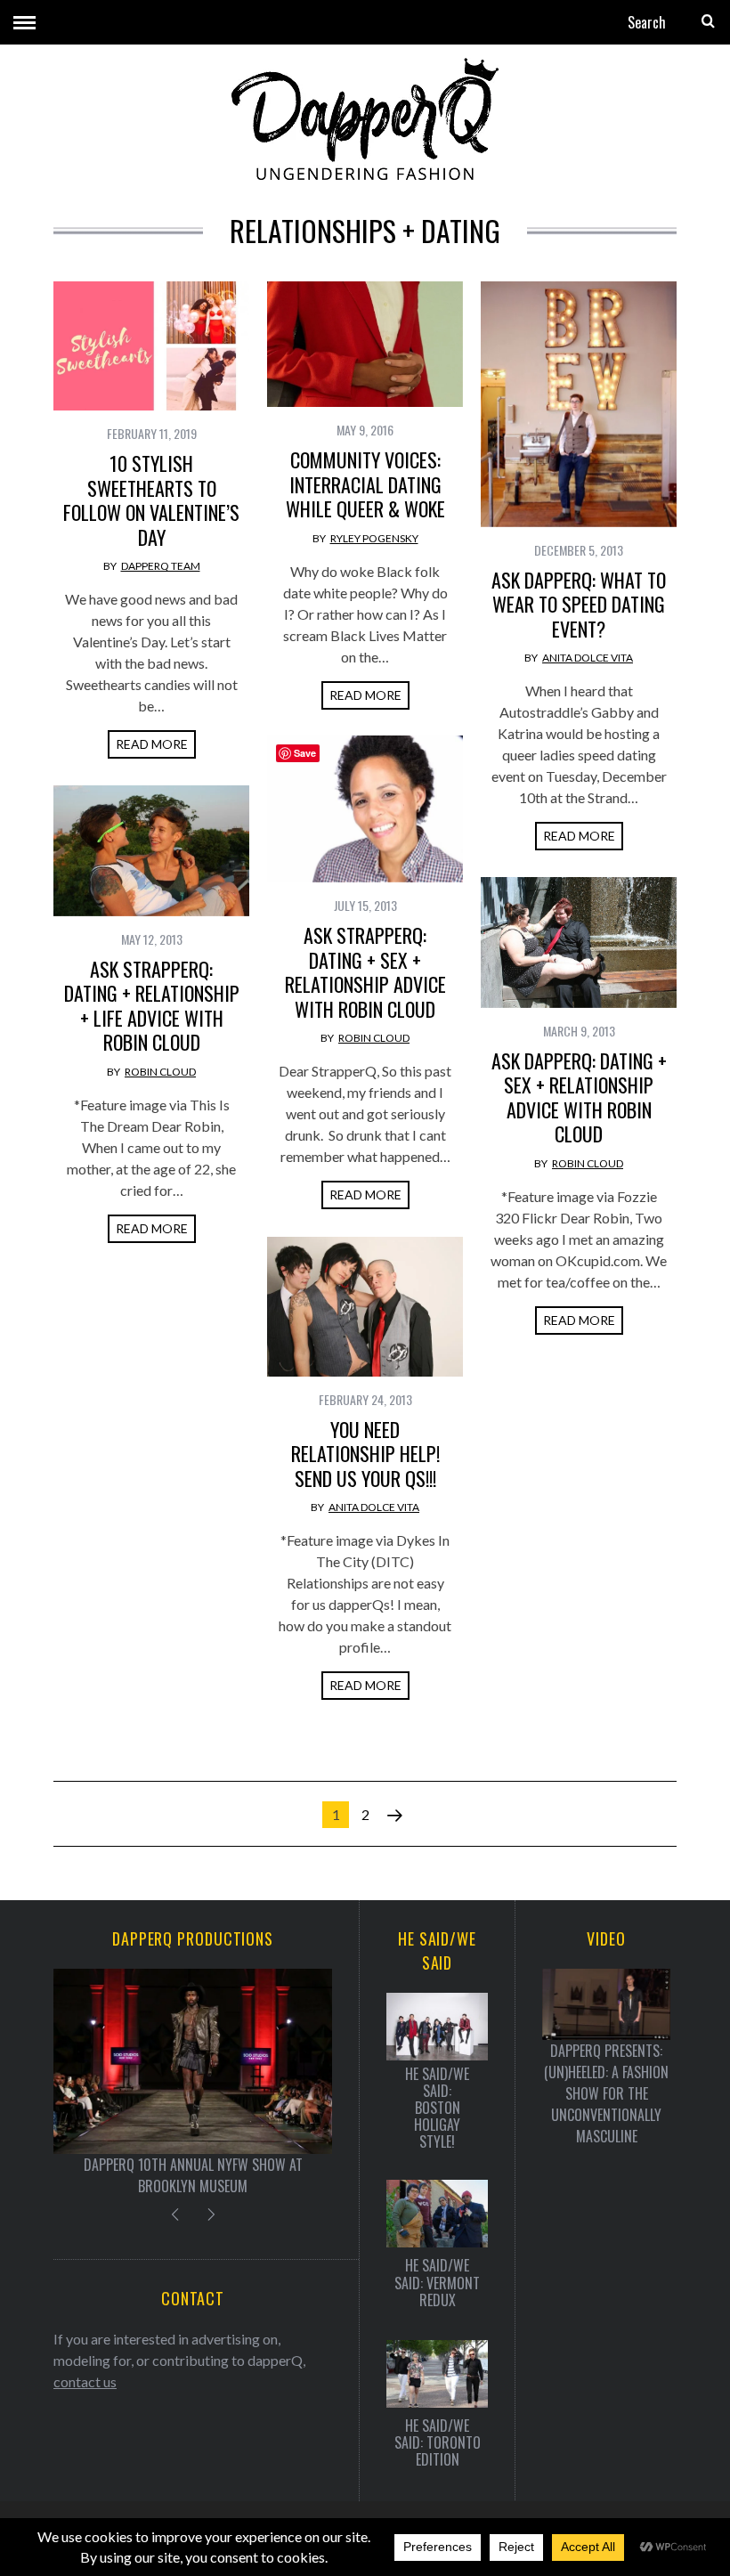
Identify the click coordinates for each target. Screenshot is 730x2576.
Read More (152, 744)
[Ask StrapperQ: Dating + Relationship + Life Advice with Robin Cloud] (151, 851)
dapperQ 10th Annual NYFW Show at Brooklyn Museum (193, 2175)
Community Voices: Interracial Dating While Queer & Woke (365, 484)
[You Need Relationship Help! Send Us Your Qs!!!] (365, 1307)
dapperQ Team (161, 566)
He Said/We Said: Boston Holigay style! (437, 2109)
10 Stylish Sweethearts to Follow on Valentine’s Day (151, 500)
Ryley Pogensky (374, 538)
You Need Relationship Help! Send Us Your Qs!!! (365, 1454)
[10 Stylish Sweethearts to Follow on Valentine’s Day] (151, 346)
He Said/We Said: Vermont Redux (437, 2283)
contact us (85, 2381)
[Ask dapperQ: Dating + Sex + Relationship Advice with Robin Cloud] (579, 943)
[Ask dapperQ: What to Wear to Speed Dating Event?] (579, 404)
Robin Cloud (374, 1038)
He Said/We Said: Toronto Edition (438, 2443)
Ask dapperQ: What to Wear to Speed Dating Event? (579, 604)
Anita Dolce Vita (588, 658)
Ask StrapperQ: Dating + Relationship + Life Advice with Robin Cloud (152, 1006)
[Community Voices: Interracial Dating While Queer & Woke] (365, 344)
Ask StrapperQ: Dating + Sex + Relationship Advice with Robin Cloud (365, 972)
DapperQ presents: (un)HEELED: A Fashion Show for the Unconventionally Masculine (606, 2093)
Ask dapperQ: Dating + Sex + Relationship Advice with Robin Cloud (579, 1097)
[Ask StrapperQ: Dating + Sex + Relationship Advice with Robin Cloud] (365, 809)
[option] (193, 2083)
